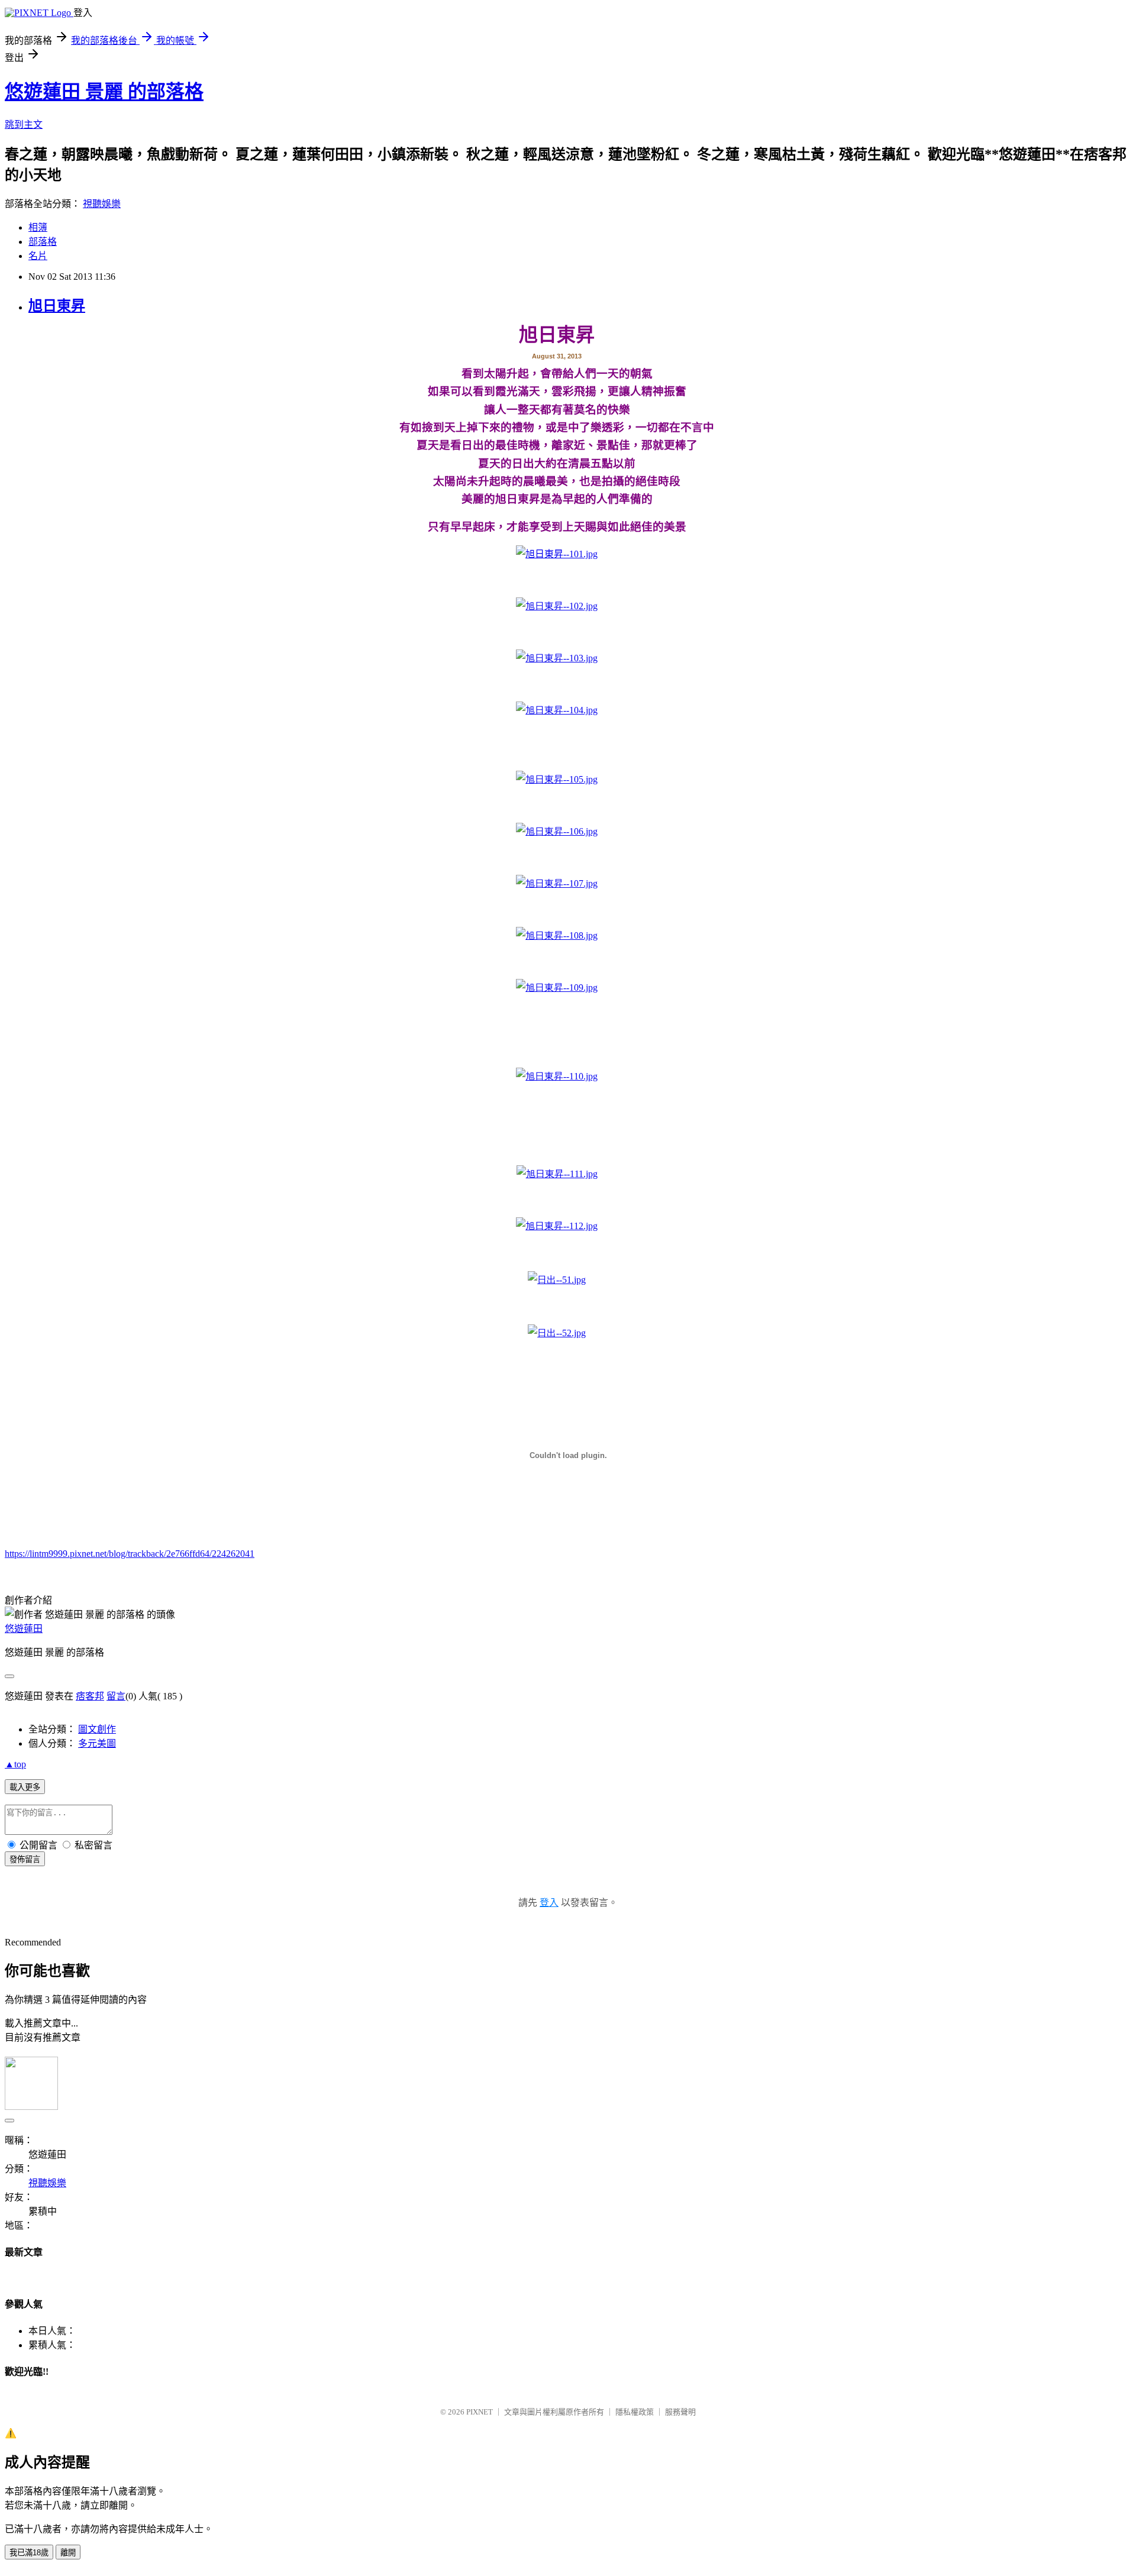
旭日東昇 (57, 306)
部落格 (43, 242)
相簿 (38, 227)
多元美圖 (97, 1743)
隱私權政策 (635, 2412)
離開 (68, 2553)
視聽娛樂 (102, 204)
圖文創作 (97, 1729)
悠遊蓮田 (24, 1629)
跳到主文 (24, 125)
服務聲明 (680, 2412)
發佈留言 (25, 1859)
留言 (116, 1696)
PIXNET (480, 2412)
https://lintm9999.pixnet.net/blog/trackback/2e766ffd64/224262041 (130, 1554)
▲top (15, 1764)
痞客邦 (90, 1696)
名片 (38, 256)
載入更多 (25, 1787)
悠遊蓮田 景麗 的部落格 (104, 92)
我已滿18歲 (29, 2553)
